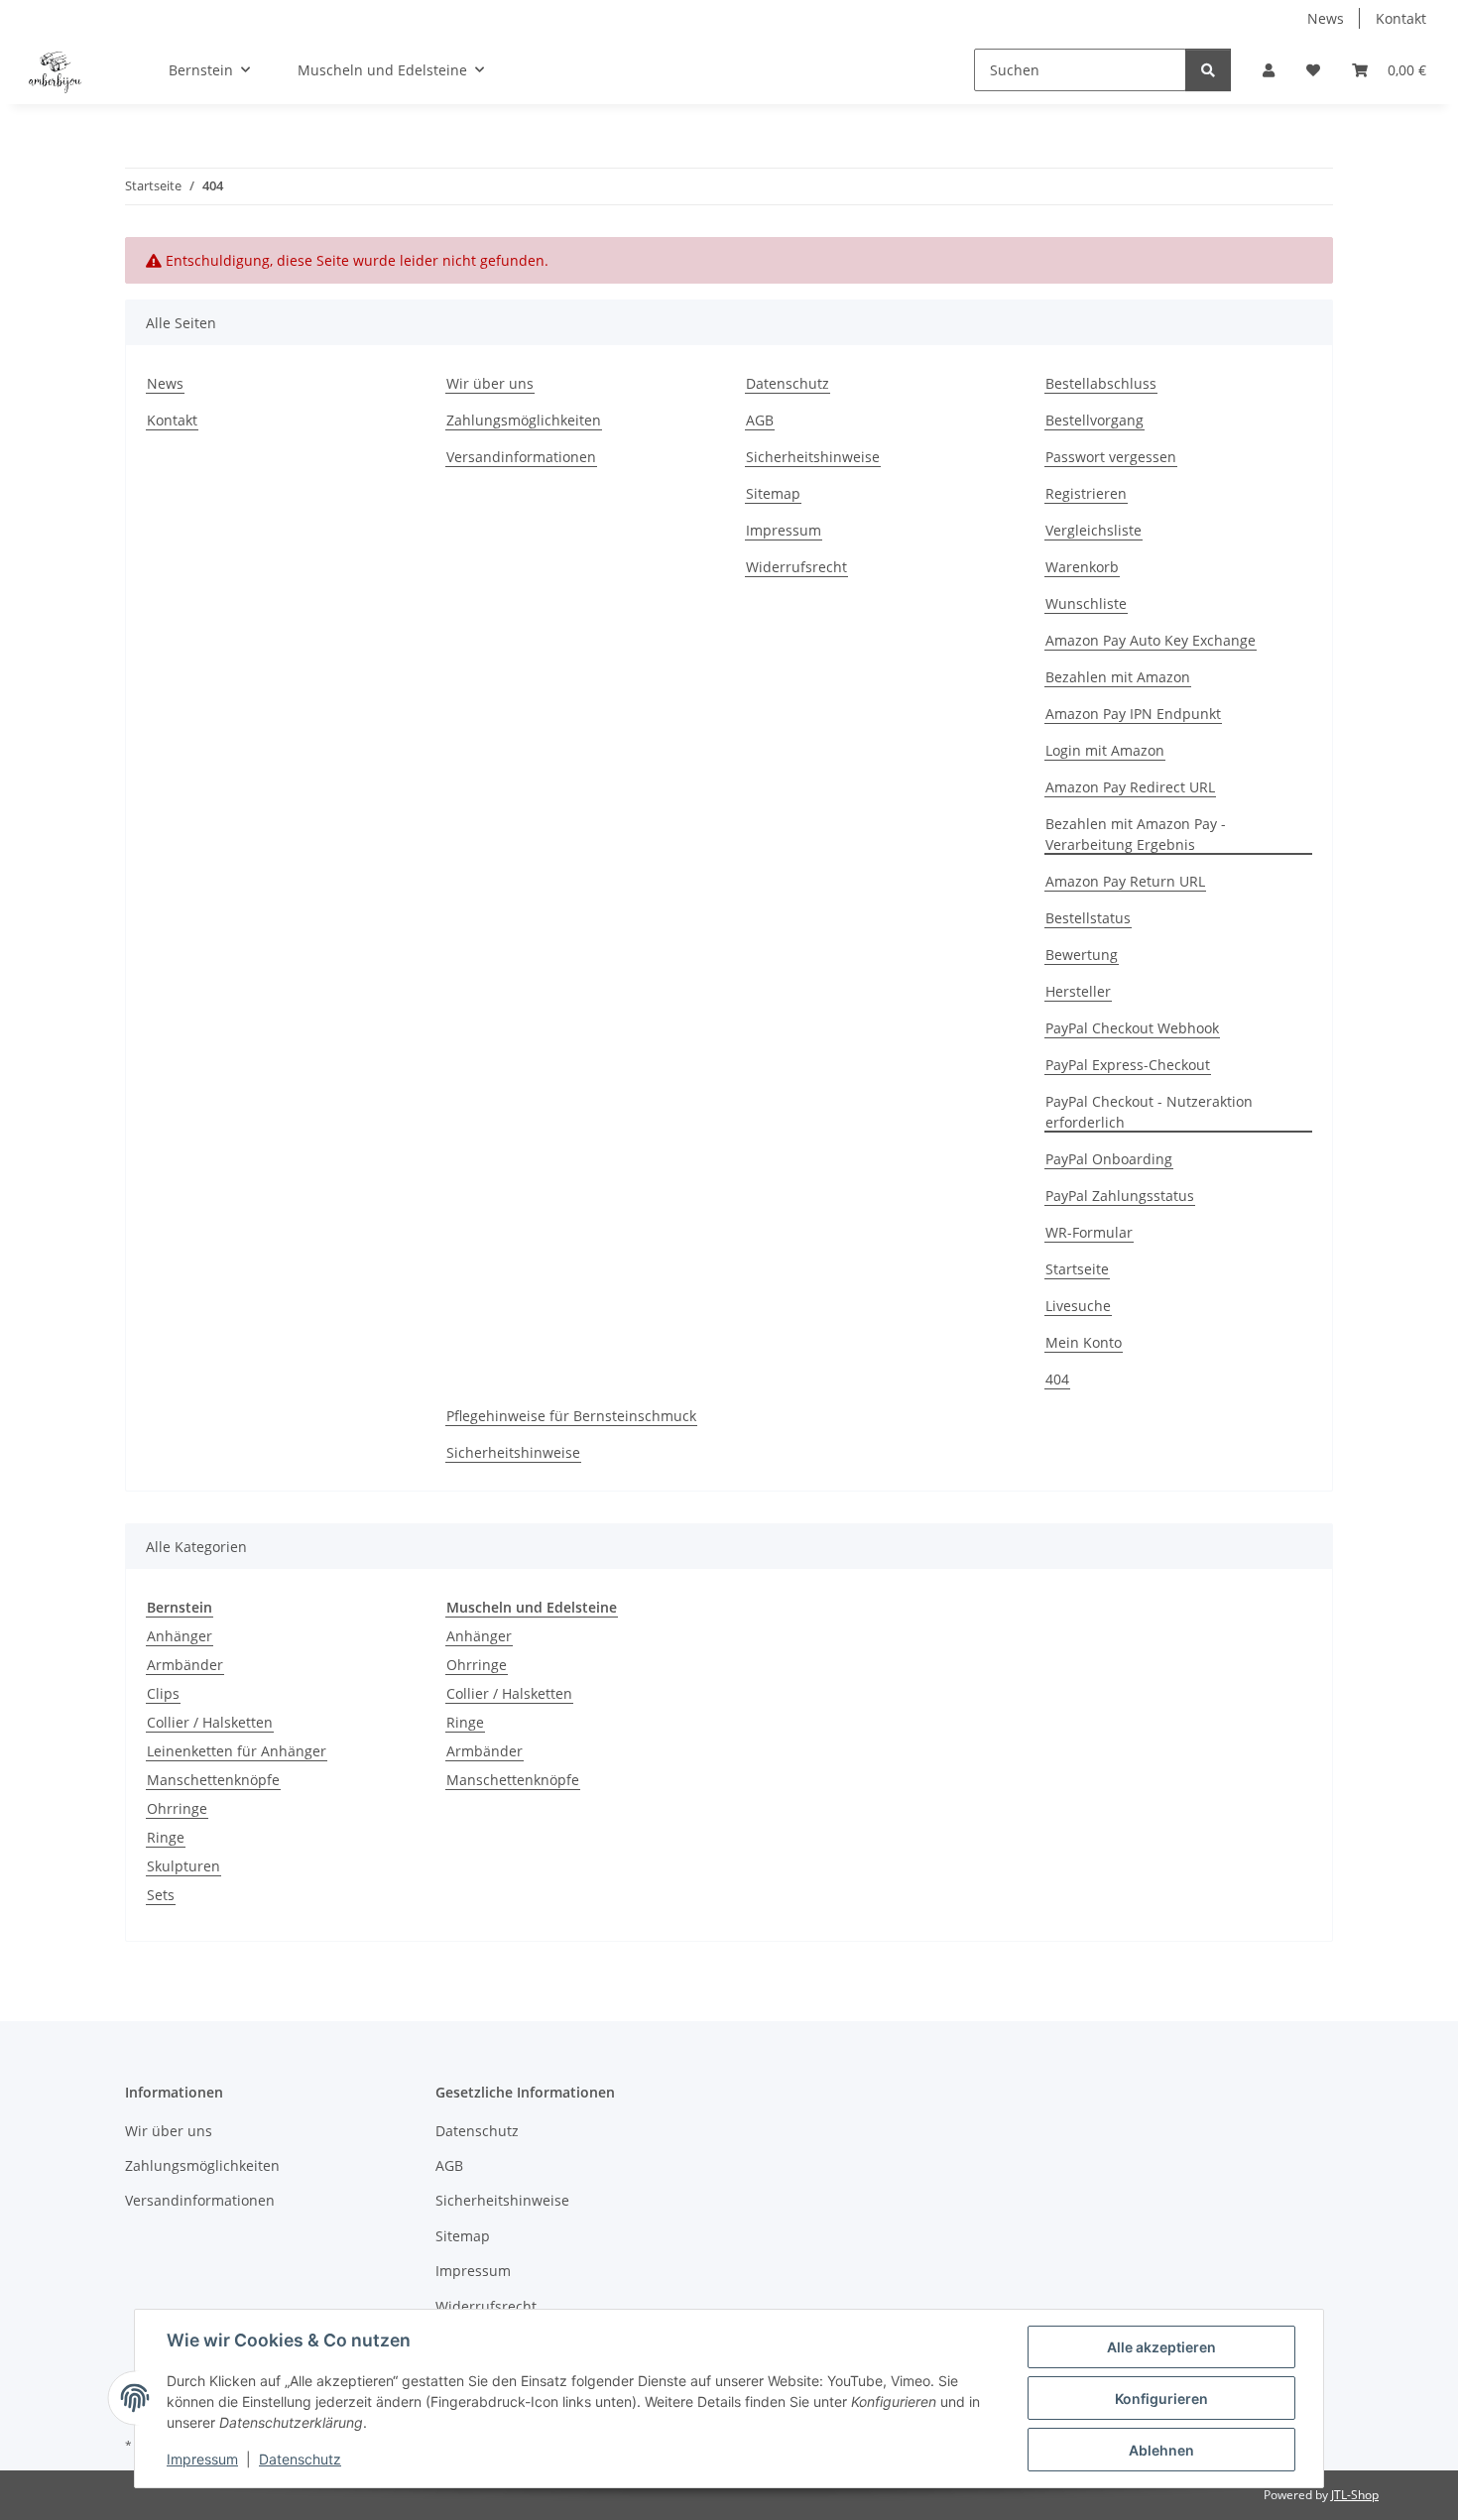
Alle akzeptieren (1161, 2347)
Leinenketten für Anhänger (237, 1751)
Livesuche (1078, 1306)
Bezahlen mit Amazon (1118, 677)
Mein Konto (1084, 1342)
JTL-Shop (1355, 2495)
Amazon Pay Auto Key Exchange (1151, 640)
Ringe (166, 1837)
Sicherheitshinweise (813, 457)
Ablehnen (1161, 2450)
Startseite (1077, 1269)
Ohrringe (177, 1808)
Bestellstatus (1088, 918)
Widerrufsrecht (796, 567)
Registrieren (1086, 493)
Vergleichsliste (1093, 530)
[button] (1269, 70)
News (1326, 18)
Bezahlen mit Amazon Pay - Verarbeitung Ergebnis (1136, 834)
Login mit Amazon (1105, 750)
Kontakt (1401, 18)
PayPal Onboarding (1109, 1159)
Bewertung (1082, 955)
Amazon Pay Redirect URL (1130, 787)
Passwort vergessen (1111, 457)
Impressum (202, 2459)
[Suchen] (1208, 70)
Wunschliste (1086, 603)
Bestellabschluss (1101, 383)
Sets (161, 1895)
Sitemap (773, 493)
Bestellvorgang (1094, 420)
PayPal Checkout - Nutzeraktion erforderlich (1149, 1112)
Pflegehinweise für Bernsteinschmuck (571, 1416)
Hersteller (1078, 991)
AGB (760, 420)
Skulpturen (183, 1866)
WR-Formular (1089, 1232)
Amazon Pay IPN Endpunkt (1133, 714)
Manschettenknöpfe (213, 1780)
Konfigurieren (1161, 2399)
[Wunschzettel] (1313, 70)
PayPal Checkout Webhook (1132, 1028)
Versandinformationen (521, 457)
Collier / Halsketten (210, 1722)
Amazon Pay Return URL (1125, 881)
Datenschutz (300, 2459)
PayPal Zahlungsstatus (1120, 1196)
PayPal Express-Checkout (1128, 1065)
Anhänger (180, 1636)
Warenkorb (1082, 567)
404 (1057, 1379)
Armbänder (185, 1665)
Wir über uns (490, 383)
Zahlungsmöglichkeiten (524, 420)
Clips (163, 1693)
